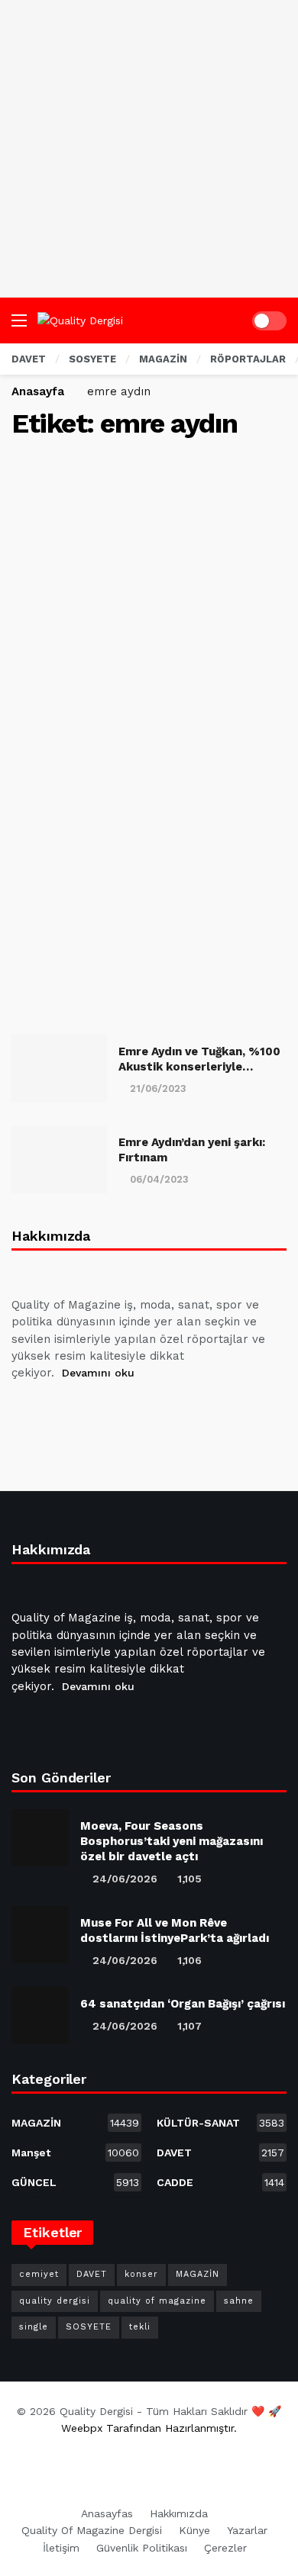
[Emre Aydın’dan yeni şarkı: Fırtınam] (59, 1159)
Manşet (75, 2153)
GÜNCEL (75, 2182)
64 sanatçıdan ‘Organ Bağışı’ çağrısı (183, 2004)
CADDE (220, 2182)
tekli (140, 2327)
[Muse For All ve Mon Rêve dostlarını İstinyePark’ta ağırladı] (40, 1935)
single (34, 2327)
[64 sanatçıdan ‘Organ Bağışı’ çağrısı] (40, 2016)
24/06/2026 (125, 1879)
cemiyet (39, 2274)
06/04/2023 (159, 1179)
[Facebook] (26, 1412)
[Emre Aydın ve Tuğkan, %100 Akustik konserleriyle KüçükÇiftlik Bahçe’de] (59, 1069)
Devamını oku (98, 1373)
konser (141, 2274)
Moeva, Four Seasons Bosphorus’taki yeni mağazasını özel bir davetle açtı (172, 1841)
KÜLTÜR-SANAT (220, 2123)
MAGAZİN (75, 2123)
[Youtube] (99, 1412)
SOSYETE (89, 2327)
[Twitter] (63, 1412)
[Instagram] (136, 1412)
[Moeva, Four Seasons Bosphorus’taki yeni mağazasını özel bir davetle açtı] (40, 1838)
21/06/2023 (158, 1088)
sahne (239, 2301)
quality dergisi (55, 2301)
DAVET (220, 2153)
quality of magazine (157, 2301)
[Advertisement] (149, 149)
